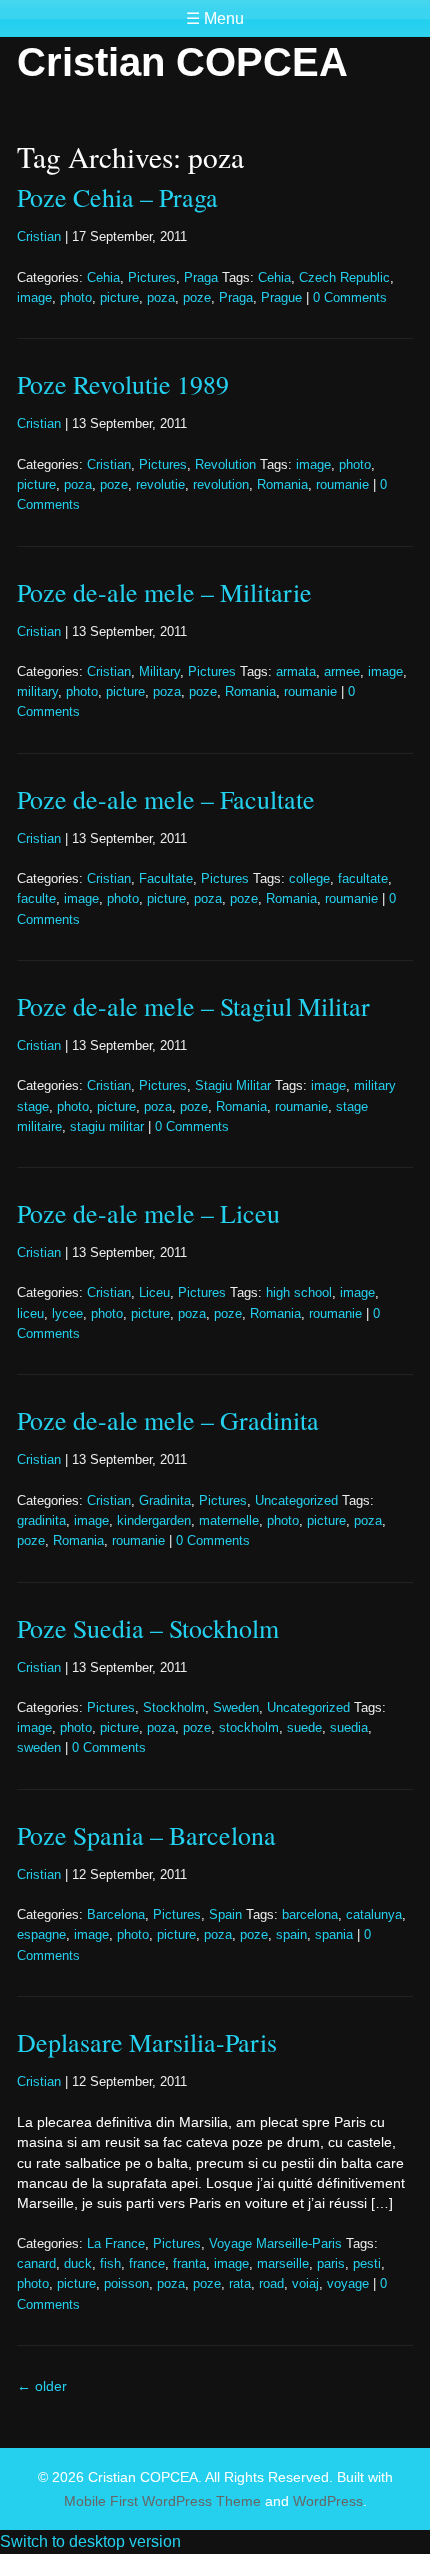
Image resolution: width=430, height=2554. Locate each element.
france (147, 2264)
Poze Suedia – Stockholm (148, 1628)
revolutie (160, 485)
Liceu (154, 1293)
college (309, 879)
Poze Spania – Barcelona (146, 1835)
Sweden (236, 1708)
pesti (367, 2264)
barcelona (310, 1915)
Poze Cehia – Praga (117, 197)
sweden (39, 1748)
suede (304, 1728)
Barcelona (116, 1915)
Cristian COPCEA (182, 62)
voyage (348, 2284)
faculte (36, 899)
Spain (225, 1915)
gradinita (41, 1521)
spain (291, 1935)
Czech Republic (344, 278)
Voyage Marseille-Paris (275, 2244)
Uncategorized (296, 1501)
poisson (126, 2284)
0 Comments (350, 298)
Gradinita (165, 1501)
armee (342, 672)
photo (76, 298)
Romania (282, 485)
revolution (221, 485)
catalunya (374, 1915)
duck (78, 2264)
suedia (349, 1728)
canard (36, 2264)
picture (119, 298)
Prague (281, 298)
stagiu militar (107, 1127)
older (42, 2386)
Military (159, 672)
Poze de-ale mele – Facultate (166, 799)
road (271, 2284)
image (34, 298)
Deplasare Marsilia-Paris (147, 2042)
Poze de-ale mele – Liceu (148, 1213)
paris (331, 2264)
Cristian (39, 237)
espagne (41, 1935)
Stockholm (174, 1708)
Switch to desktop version (90, 2541)
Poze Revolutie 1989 (123, 384)
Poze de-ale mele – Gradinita (168, 1420)
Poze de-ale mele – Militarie (164, 592)
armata (296, 672)
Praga (201, 278)
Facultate (166, 879)
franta (189, 2264)
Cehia (103, 278)
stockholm (249, 1728)
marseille (283, 2264)
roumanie (342, 485)
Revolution (225, 465)
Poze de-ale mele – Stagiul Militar (193, 1006)
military (37, 692)
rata (240, 2284)
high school (299, 1293)
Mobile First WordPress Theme (162, 2501)
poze (197, 298)
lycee (67, 1314)
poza (161, 298)
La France (116, 2244)
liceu (30, 1314)
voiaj (305, 2284)
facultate (363, 879)
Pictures (152, 278)
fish (110, 2264)
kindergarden (154, 1521)
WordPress (328, 2501)
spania (334, 1935)
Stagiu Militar (233, 1086)
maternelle (229, 1521)
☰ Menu (215, 18)
